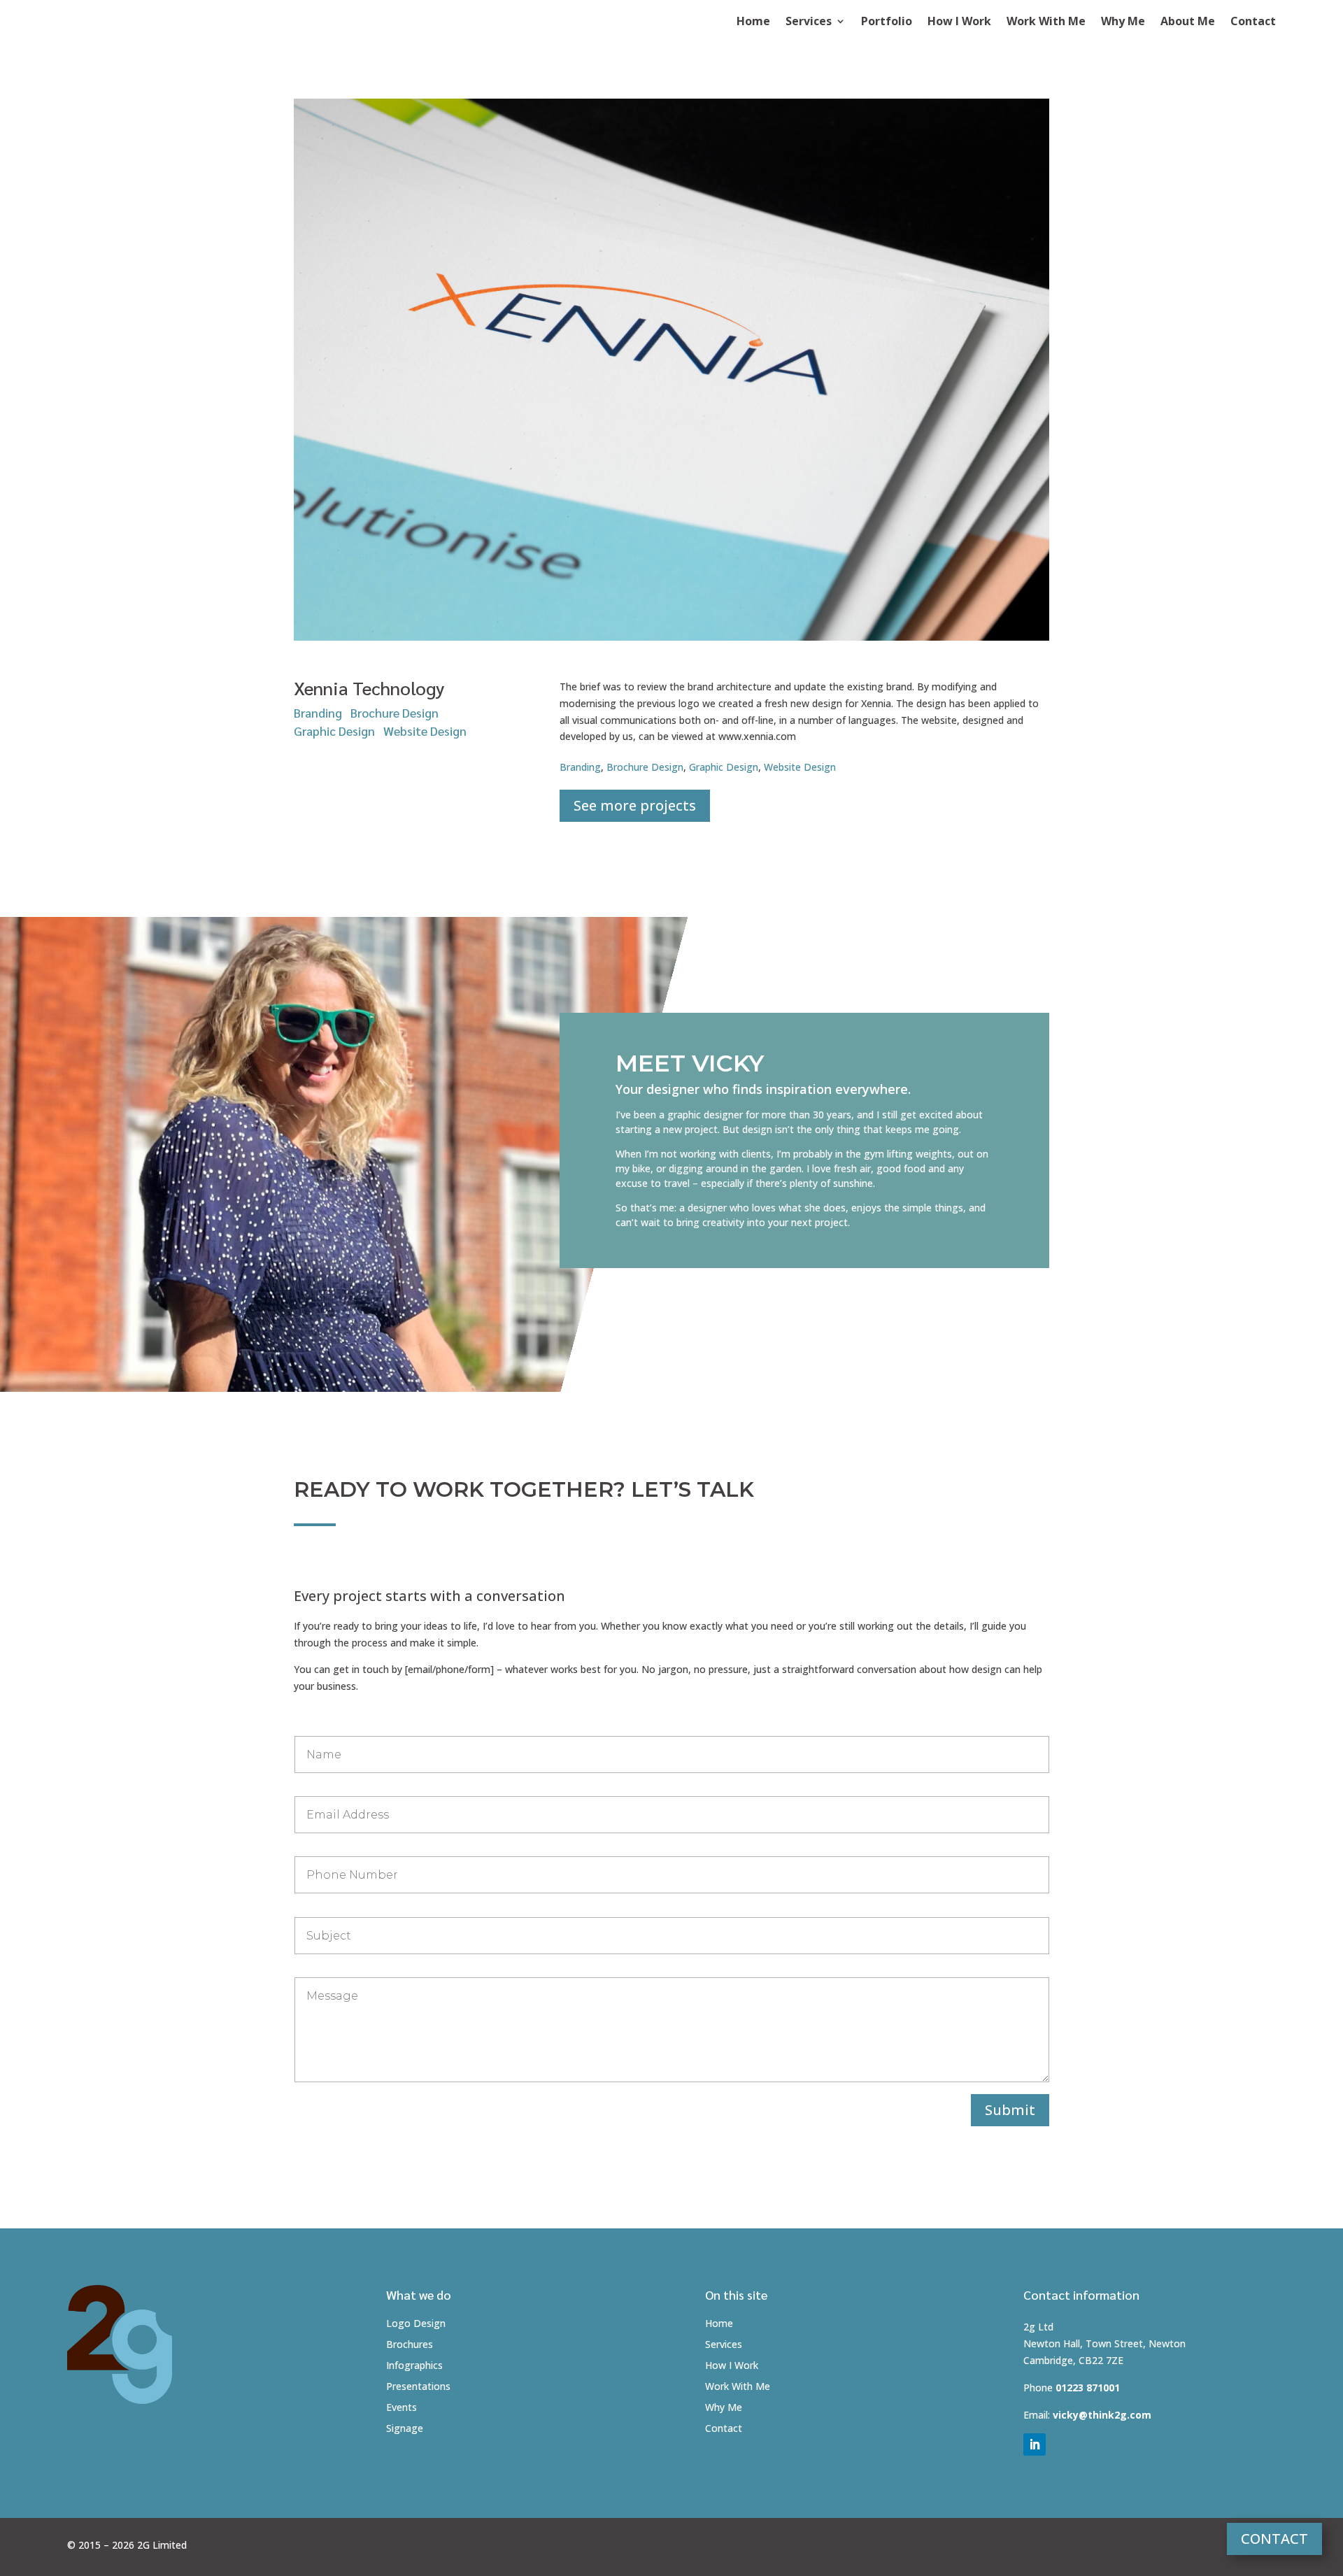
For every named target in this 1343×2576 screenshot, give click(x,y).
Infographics (414, 2366)
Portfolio (887, 22)
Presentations (418, 2387)
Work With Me (1046, 22)
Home (753, 22)
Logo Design (416, 2324)
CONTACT (1274, 2539)
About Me (1188, 22)
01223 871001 (1088, 2388)
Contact (1253, 22)
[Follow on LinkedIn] (1035, 2445)
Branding (318, 712)
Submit (1010, 2110)
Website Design (425, 731)
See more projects (635, 805)
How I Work (959, 22)
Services (809, 22)
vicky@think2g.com (1102, 2415)
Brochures (410, 2345)
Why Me (1123, 22)
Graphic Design (334, 731)
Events (402, 2408)
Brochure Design (395, 712)
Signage (405, 2429)
